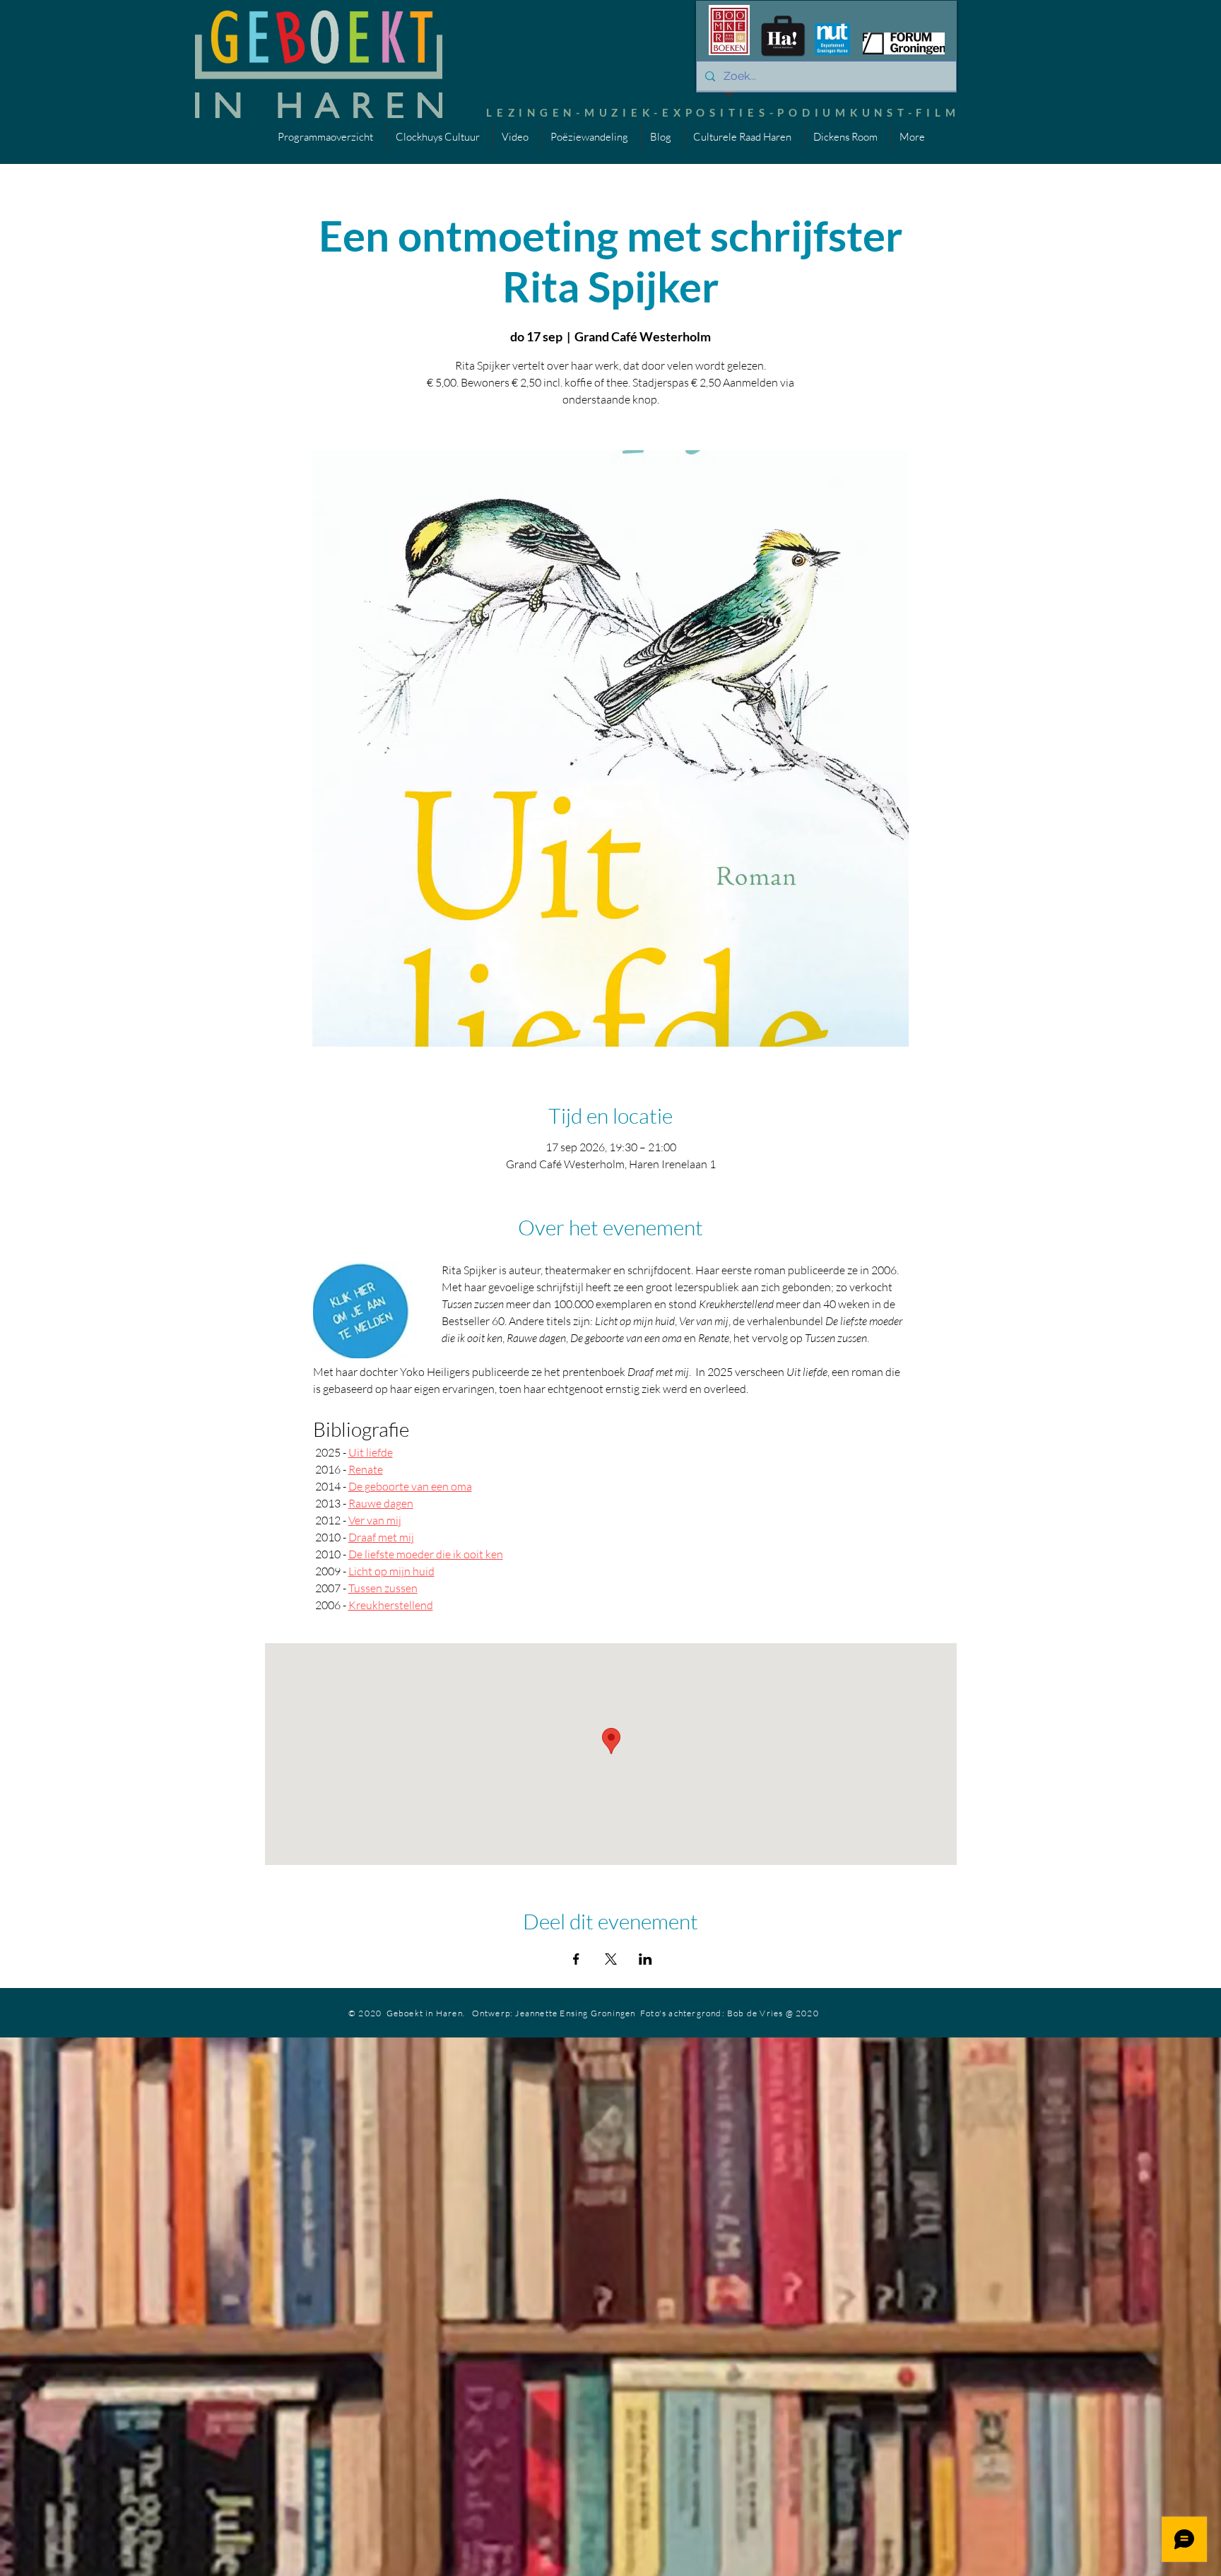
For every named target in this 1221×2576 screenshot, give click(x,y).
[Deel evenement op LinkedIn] (645, 1959)
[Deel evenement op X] (611, 1959)
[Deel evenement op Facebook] (576, 1959)
